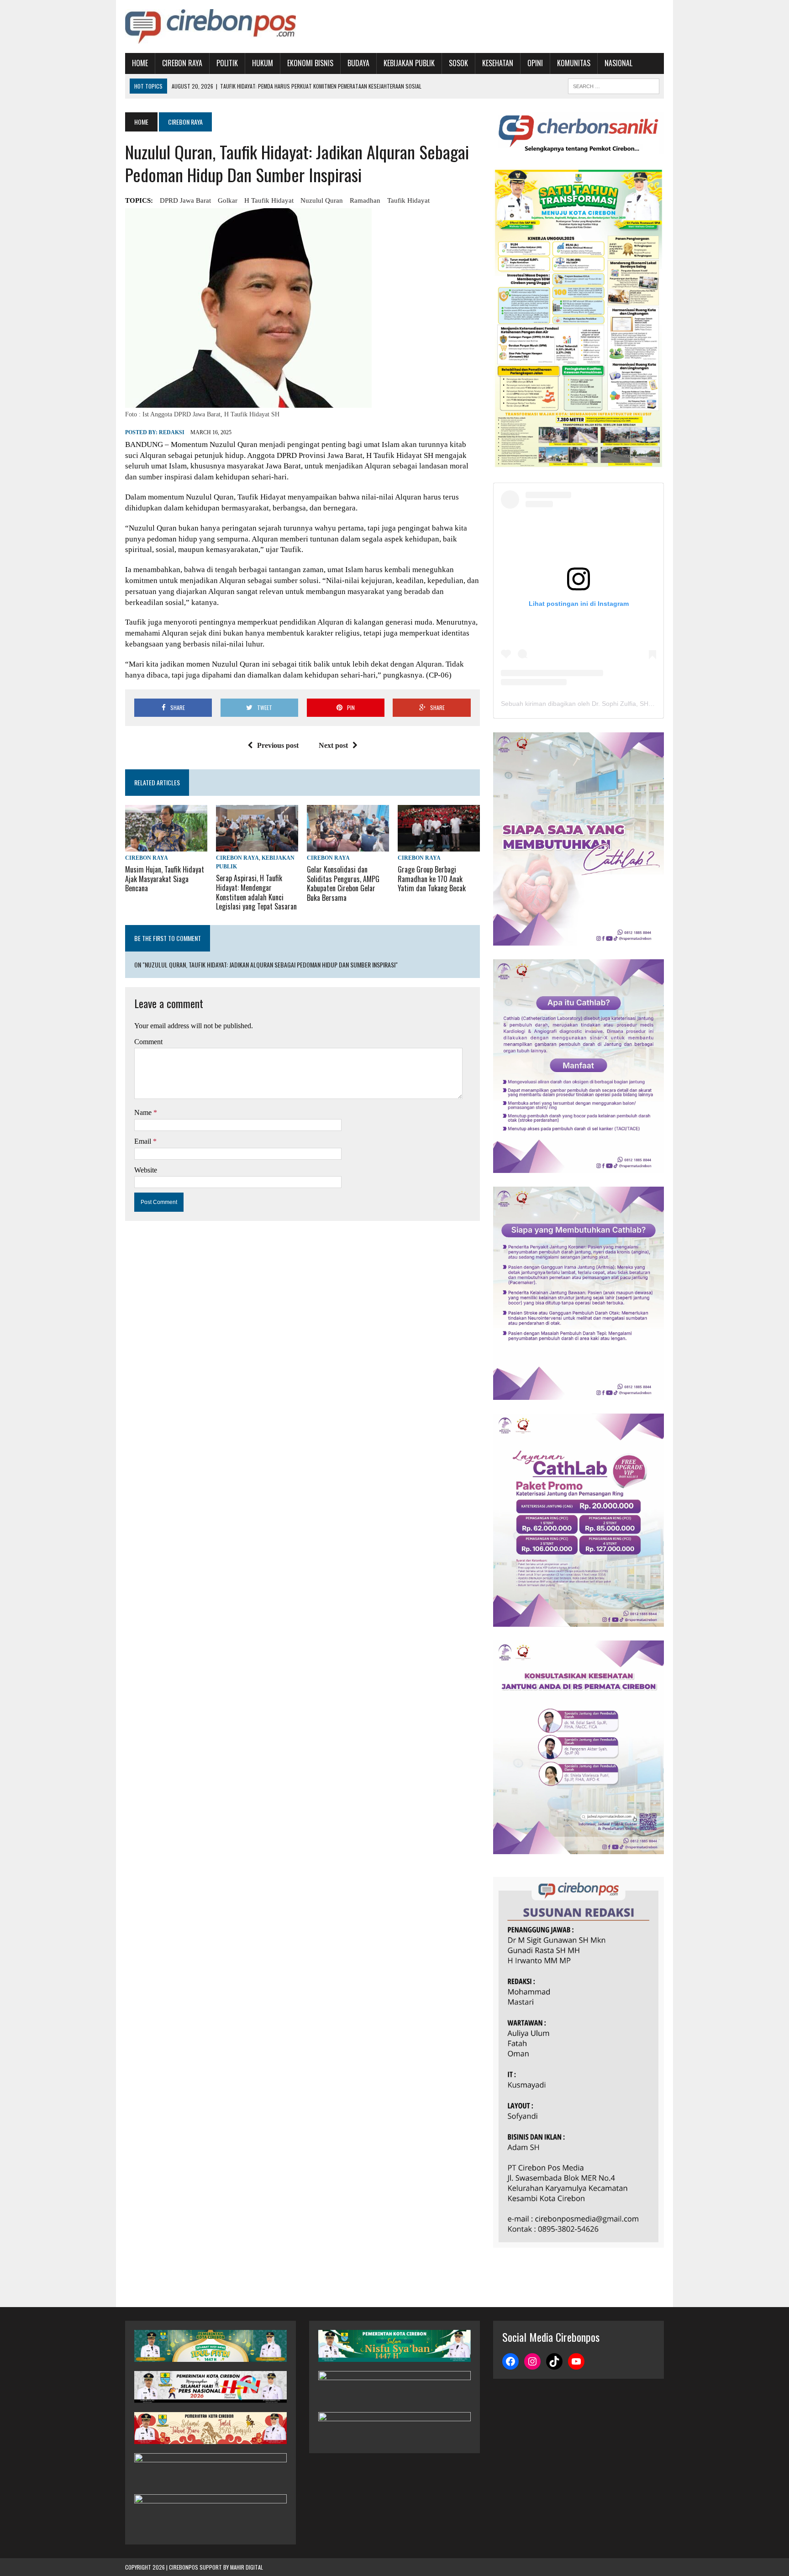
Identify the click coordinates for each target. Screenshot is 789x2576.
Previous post (278, 745)
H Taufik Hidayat (269, 200)
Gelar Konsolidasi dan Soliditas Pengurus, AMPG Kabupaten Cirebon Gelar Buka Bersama (343, 883)
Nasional (618, 63)
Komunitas (574, 63)
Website (146, 1170)
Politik (227, 63)
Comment (148, 1042)
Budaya (358, 63)
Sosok (458, 63)
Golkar (228, 200)
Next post (333, 745)
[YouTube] (576, 2361)
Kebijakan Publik (409, 63)
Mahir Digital (247, 2567)
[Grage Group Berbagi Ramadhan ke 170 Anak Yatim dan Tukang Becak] (439, 845)
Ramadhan (365, 200)
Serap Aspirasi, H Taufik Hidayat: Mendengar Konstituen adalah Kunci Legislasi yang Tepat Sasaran (256, 892)
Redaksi (172, 432)
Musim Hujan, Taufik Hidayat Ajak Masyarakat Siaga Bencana (165, 879)
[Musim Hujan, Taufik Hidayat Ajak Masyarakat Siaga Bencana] (166, 845)
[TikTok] (554, 2361)
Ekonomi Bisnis (310, 63)
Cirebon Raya (182, 63)
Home (140, 63)
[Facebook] (510, 2361)
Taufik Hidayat (408, 200)
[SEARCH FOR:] (614, 85)
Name (144, 1112)
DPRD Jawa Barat (185, 200)
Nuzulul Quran (322, 200)
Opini (535, 63)
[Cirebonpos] (210, 26)
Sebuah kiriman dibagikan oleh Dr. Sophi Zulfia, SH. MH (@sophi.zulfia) (604, 704)
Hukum (263, 63)
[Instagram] (532, 2361)
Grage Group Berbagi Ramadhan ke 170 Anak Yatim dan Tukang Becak (432, 879)
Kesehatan (498, 63)
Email (144, 1141)
